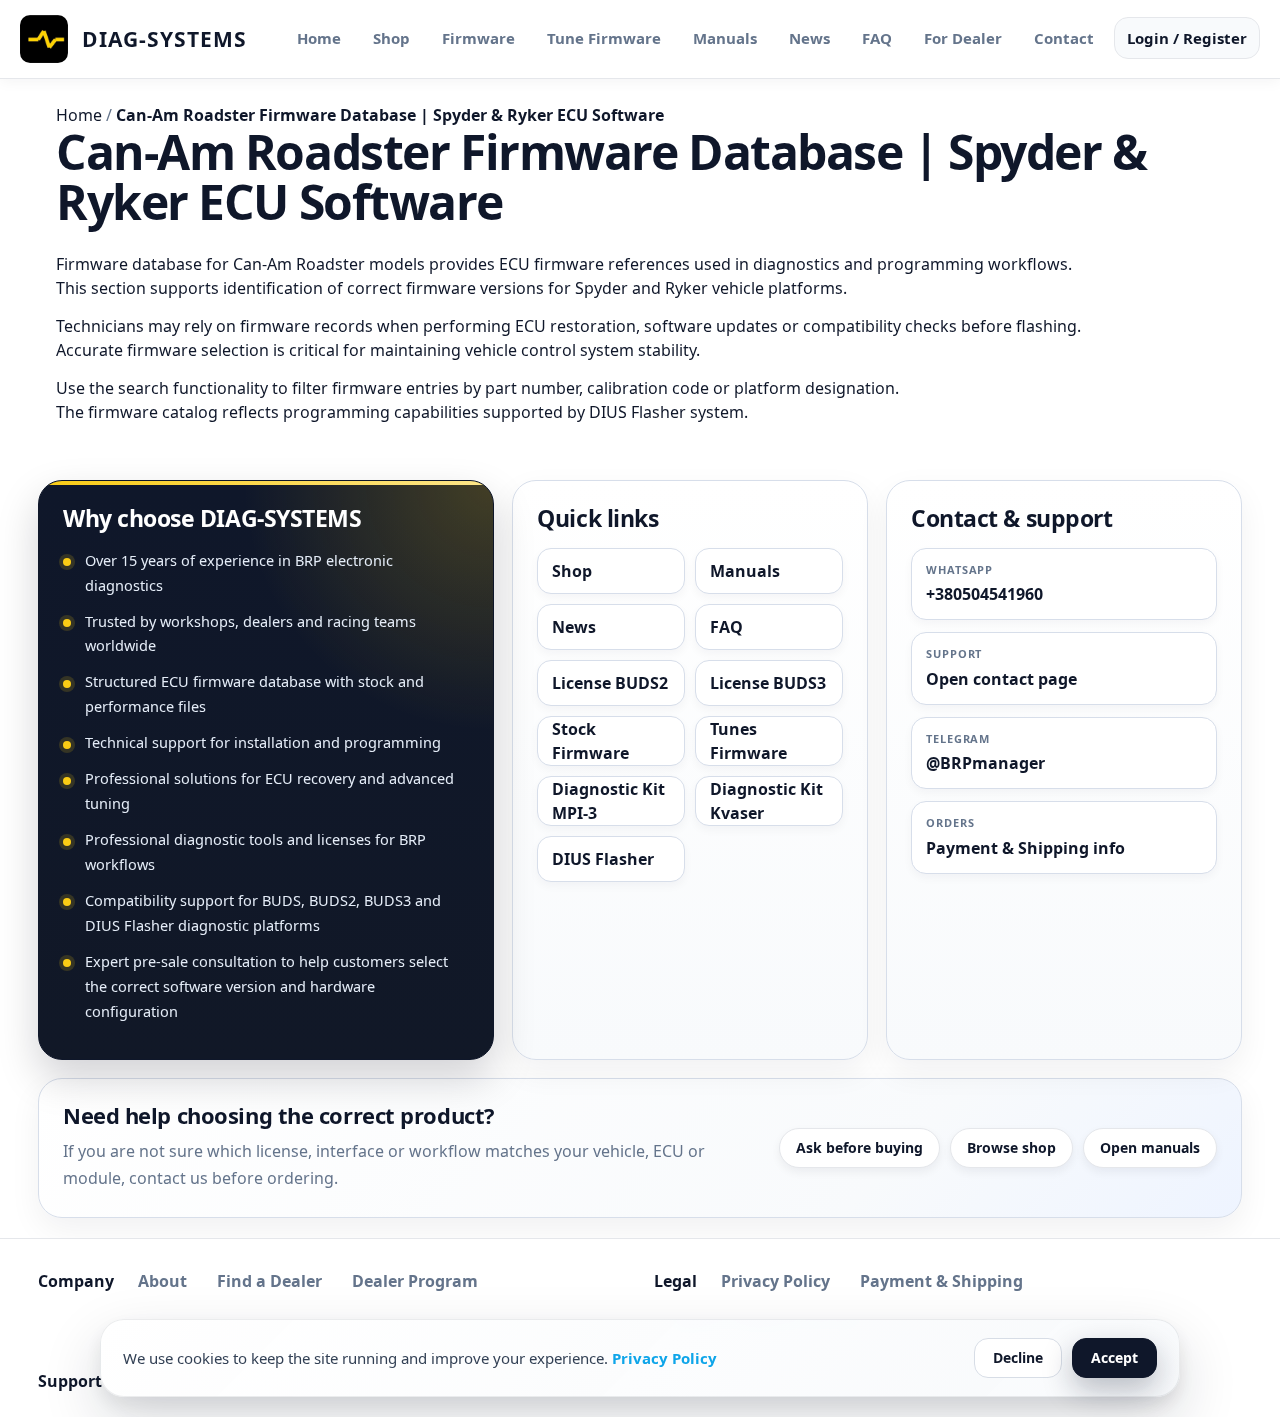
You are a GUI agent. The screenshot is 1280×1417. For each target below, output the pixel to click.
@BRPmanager (985, 763)
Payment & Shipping (941, 1281)
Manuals (725, 38)
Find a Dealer (269, 1281)
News (809, 38)
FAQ (877, 38)
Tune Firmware (604, 38)
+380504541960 (984, 594)
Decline (1018, 1357)
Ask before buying (859, 1147)
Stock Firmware (590, 741)
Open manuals (1150, 1147)
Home (319, 38)
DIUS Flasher (603, 859)
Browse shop (1011, 1147)
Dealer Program (415, 1281)
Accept (1114, 1357)
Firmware (478, 38)
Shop (391, 38)
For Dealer (963, 38)
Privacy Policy (775, 1281)
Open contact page (1001, 679)
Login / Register (1187, 38)
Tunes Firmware (748, 741)
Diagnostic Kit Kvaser (766, 801)
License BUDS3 (768, 683)
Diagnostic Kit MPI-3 (608, 801)
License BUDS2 (610, 683)
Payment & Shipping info (1025, 848)
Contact (1064, 38)
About (162, 1281)
